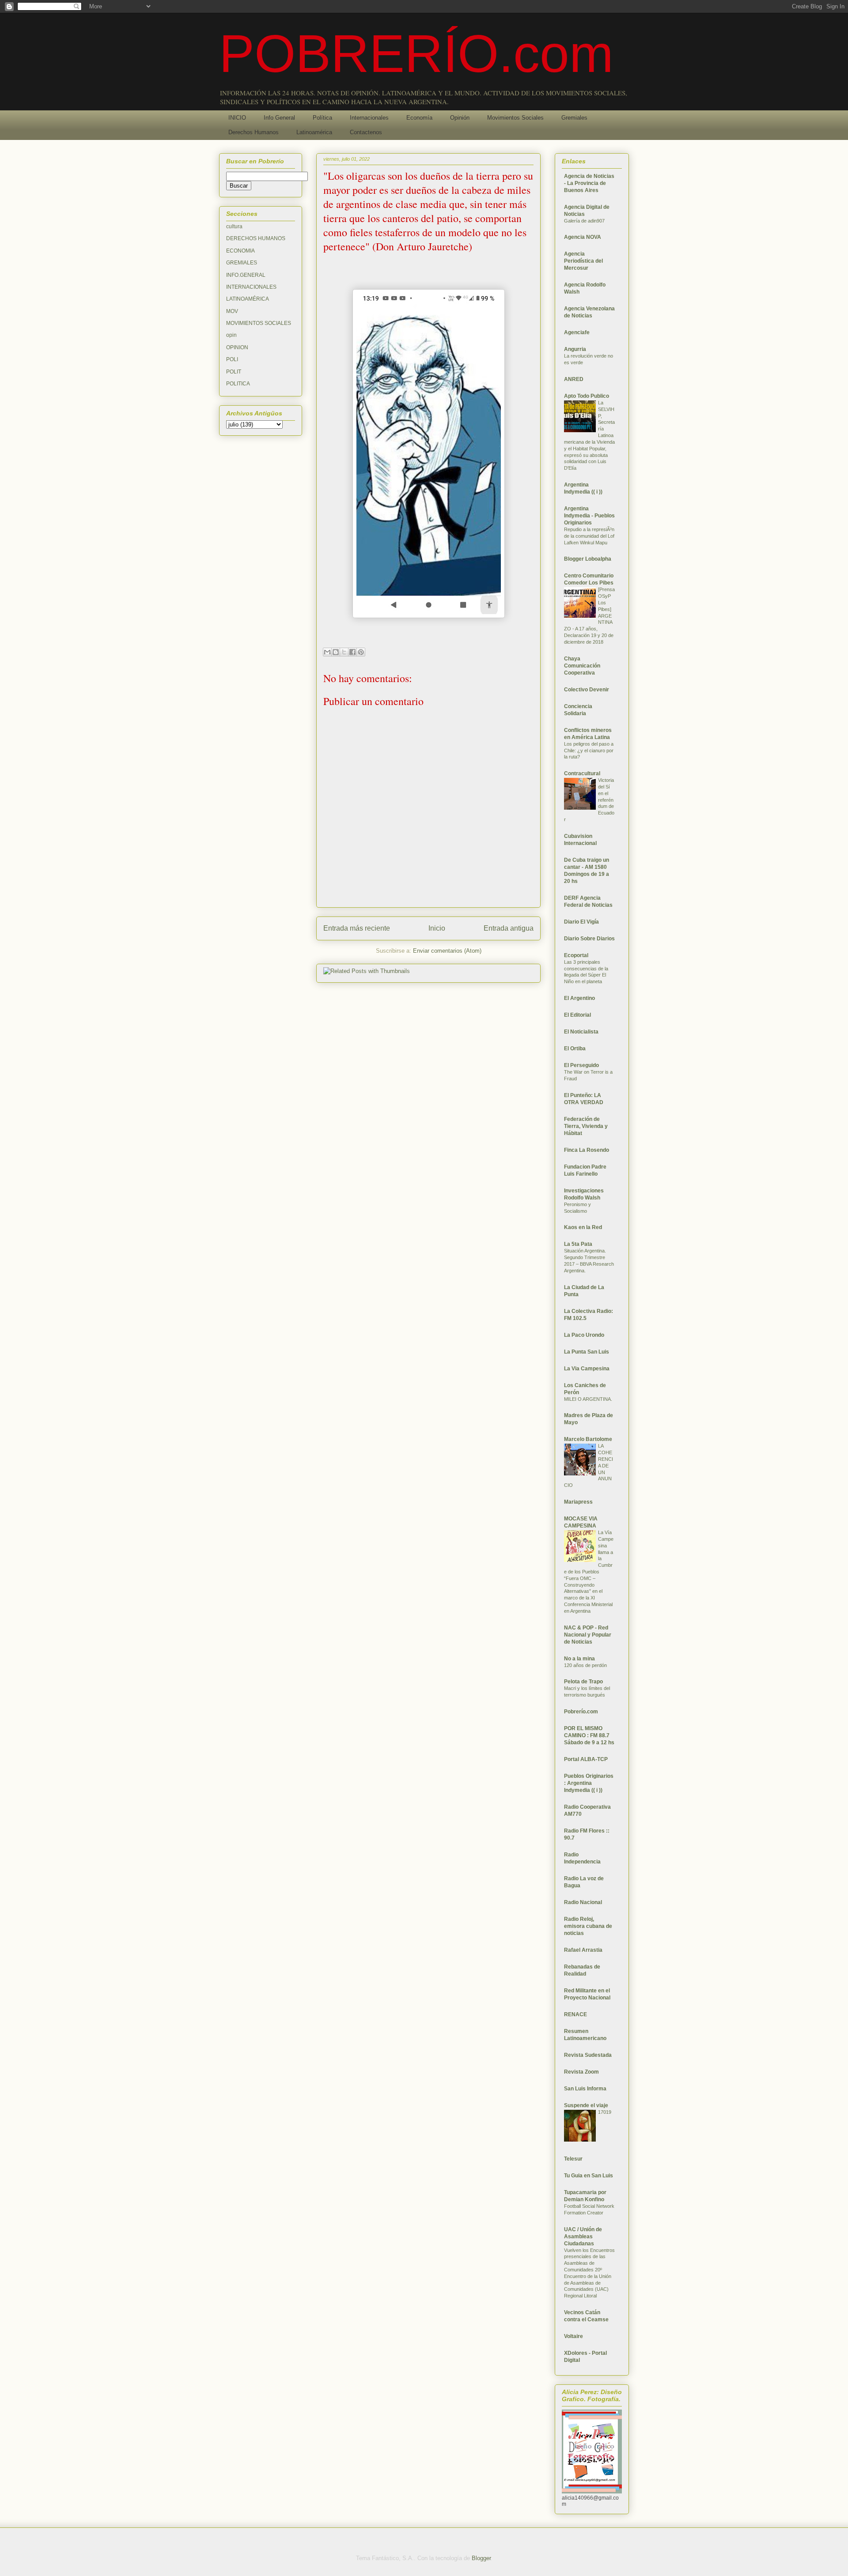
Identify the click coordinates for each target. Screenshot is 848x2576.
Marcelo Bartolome (588, 1439)
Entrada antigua (509, 928)
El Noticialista (581, 1032)
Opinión (460, 118)
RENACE (575, 2014)
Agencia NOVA (583, 237)
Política (322, 118)
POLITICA (238, 384)
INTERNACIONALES (251, 287)
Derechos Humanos (254, 132)
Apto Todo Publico (587, 396)
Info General (279, 118)
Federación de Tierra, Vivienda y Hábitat (586, 1126)
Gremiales (574, 118)
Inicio (437, 928)
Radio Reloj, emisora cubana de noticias (588, 1926)
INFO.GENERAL (246, 275)
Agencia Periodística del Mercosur (583, 261)
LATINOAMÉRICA (248, 299)
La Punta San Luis (587, 1352)
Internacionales (369, 118)
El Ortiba (575, 1049)
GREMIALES (242, 263)
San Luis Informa (585, 2089)
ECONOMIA (240, 251)
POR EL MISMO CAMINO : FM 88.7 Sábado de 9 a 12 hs (589, 1735)
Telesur (573, 2159)
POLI (232, 359)
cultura (234, 226)
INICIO (237, 118)
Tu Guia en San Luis (589, 2176)
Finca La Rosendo (587, 1150)
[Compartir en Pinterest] (361, 652)
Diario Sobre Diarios (589, 939)
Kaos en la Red (583, 1227)
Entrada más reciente (357, 928)
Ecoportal (576, 955)
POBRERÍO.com (416, 53)
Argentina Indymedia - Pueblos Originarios (589, 516)
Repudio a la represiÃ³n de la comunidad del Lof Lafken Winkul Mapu (589, 536)
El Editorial (577, 1015)
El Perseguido (581, 1065)
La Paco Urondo (584, 1335)
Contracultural (582, 773)
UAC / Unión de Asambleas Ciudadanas (583, 2237)
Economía (419, 118)
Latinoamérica (314, 132)
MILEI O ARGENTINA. (588, 1399)
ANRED (574, 379)
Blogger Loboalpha (588, 559)
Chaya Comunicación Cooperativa (582, 666)
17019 (605, 2112)
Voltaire (574, 2336)
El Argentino (579, 998)
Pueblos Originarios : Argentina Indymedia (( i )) (589, 1783)
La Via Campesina (587, 1369)
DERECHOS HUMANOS (256, 238)
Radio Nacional (583, 1902)
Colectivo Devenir (587, 690)
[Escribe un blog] (336, 652)
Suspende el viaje (586, 2105)
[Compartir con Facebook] (352, 652)
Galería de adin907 (584, 221)
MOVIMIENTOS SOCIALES (259, 323)
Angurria (575, 349)
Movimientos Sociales (515, 118)
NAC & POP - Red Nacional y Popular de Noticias (588, 1635)
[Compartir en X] (344, 652)
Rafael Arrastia (583, 1950)
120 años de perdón (585, 1665)
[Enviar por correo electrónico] (327, 652)
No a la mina (579, 1659)
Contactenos (366, 132)
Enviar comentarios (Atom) (447, 951)
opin (231, 335)
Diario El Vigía (581, 922)
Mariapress (578, 1502)
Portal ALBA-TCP (586, 1759)
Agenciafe (577, 332)
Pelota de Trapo (583, 1682)
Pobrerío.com (581, 1712)
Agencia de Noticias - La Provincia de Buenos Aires (589, 183)
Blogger (481, 2558)
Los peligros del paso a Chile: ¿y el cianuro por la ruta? (589, 751)
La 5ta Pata (578, 1244)
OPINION (237, 347)
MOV (232, 311)
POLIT (234, 372)
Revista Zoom (581, 2072)
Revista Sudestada (588, 2055)
